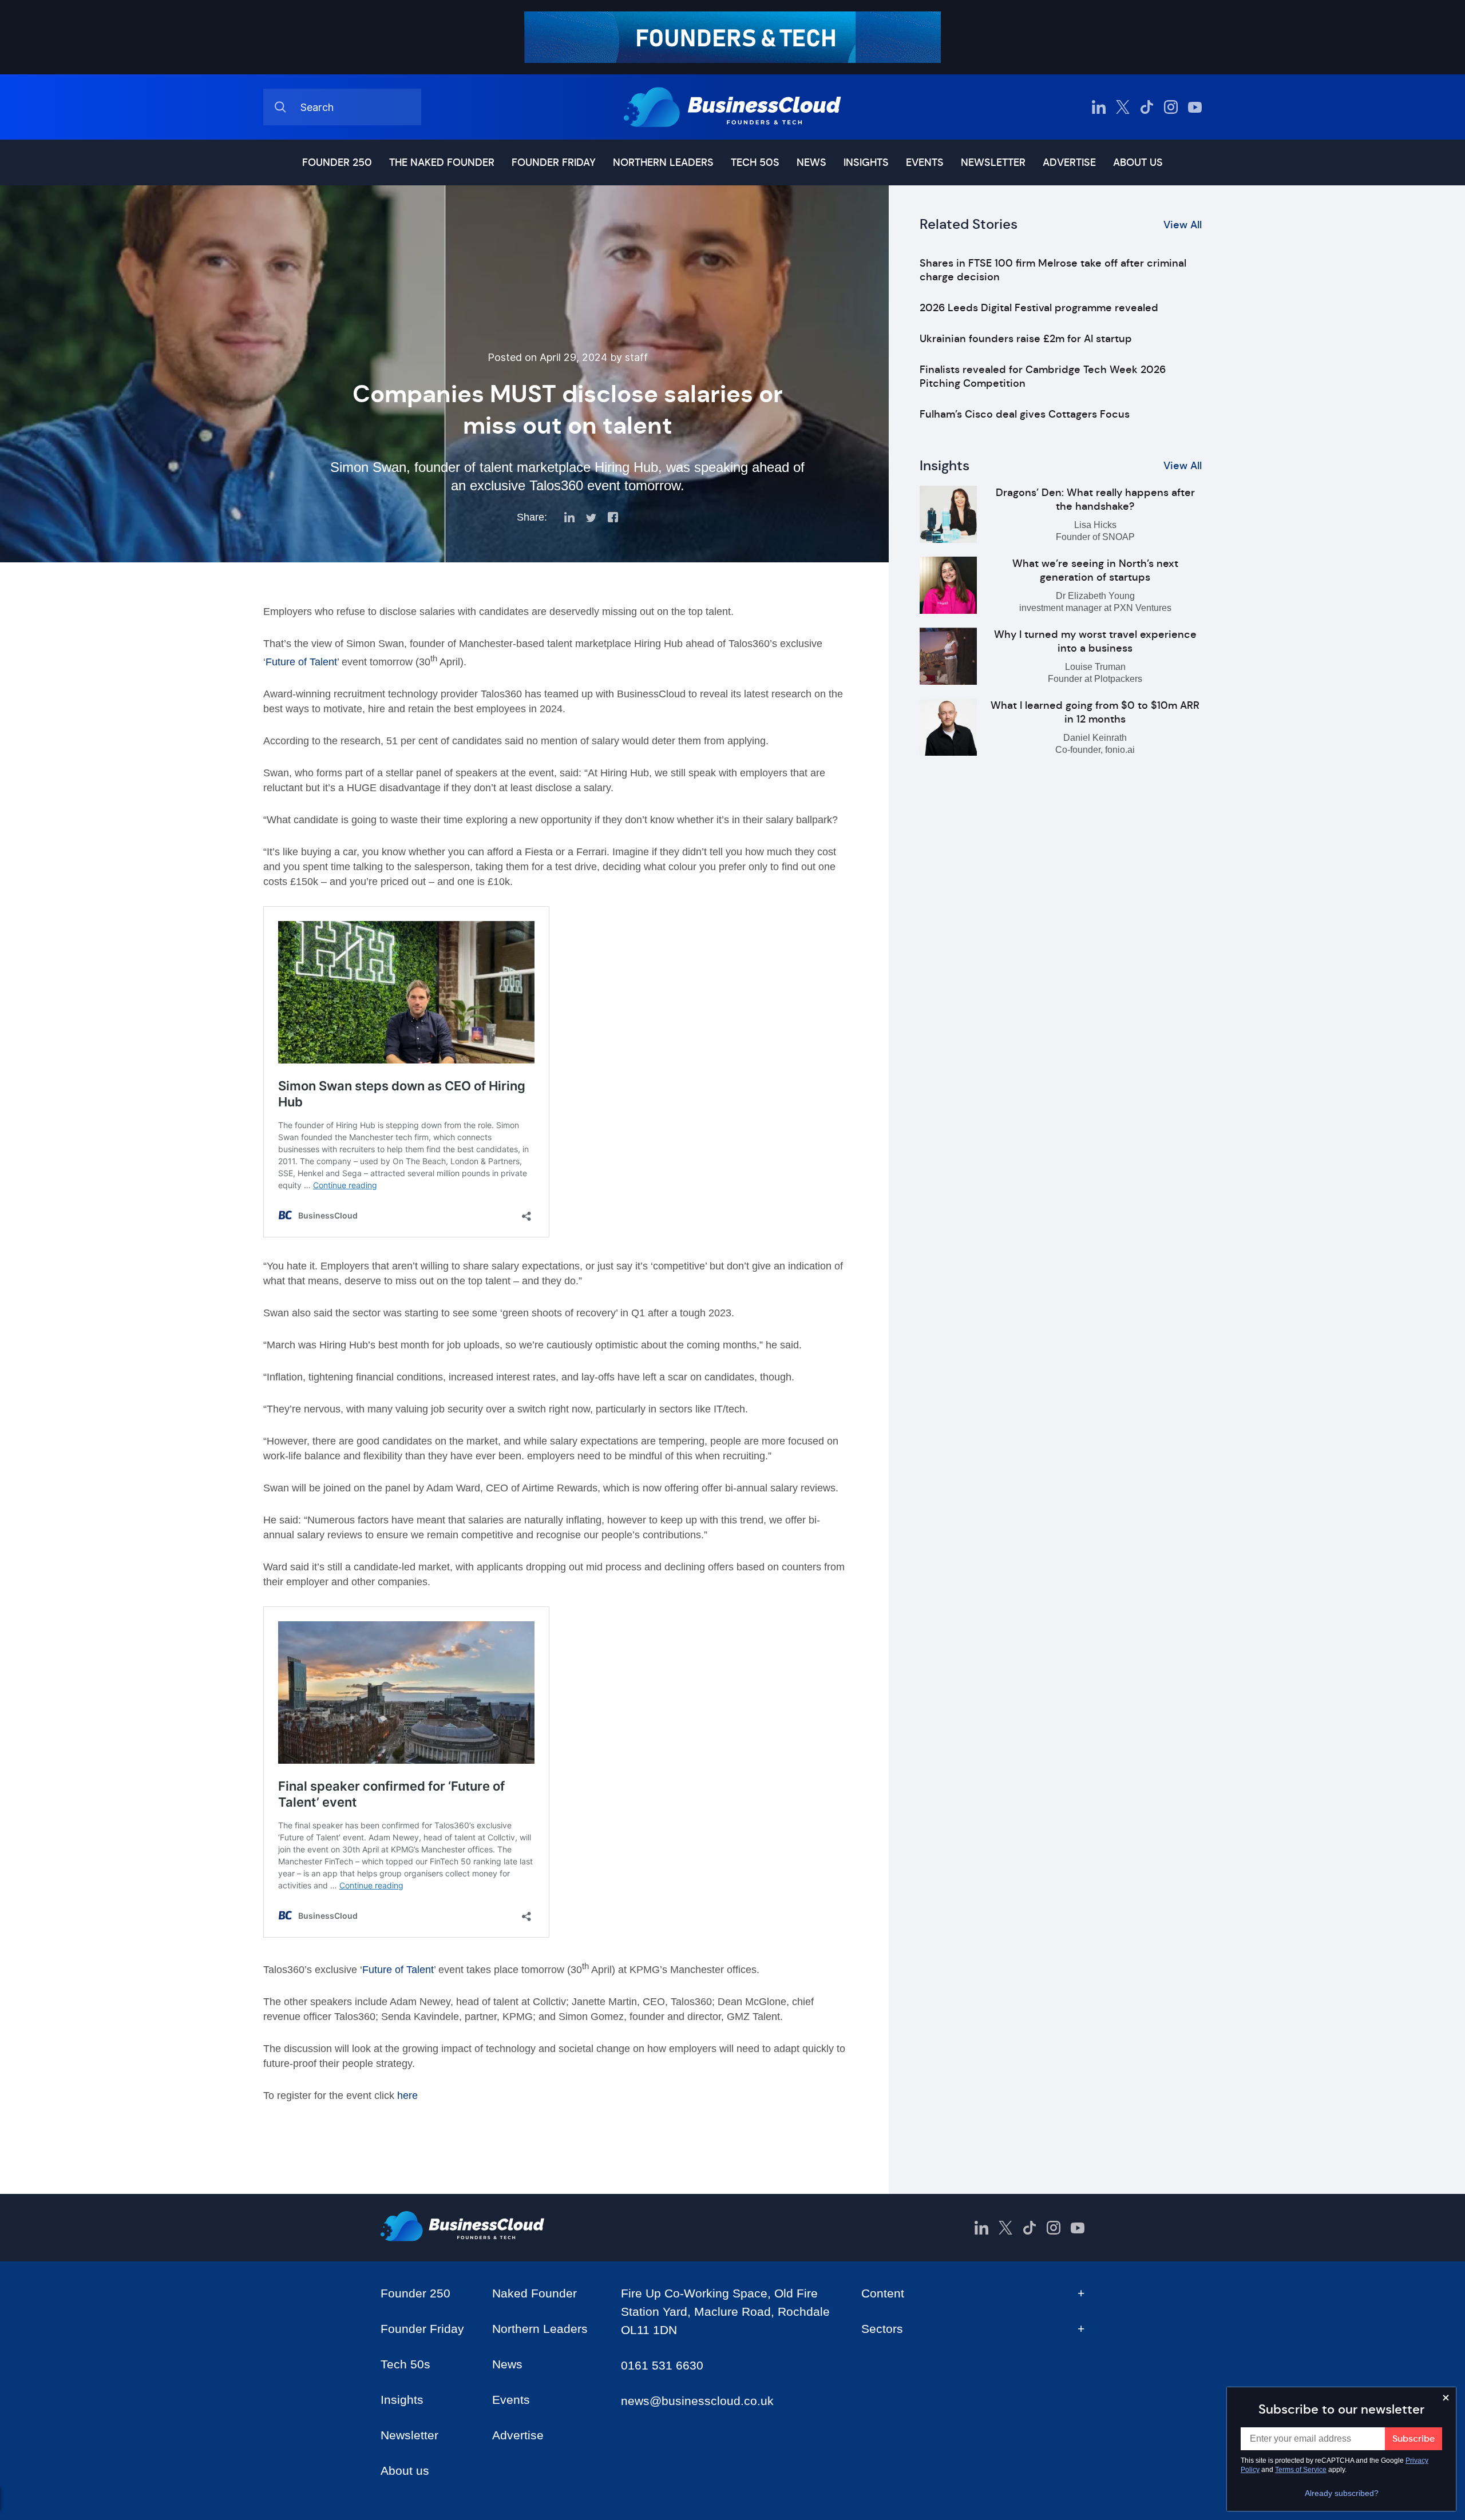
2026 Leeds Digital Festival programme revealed (1039, 308)
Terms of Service (1301, 2470)
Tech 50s (755, 162)
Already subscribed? (1342, 2493)
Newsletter (993, 162)
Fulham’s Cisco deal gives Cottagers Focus (1025, 414)
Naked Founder (534, 2293)
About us (1138, 162)
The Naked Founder (442, 162)
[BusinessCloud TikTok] (1147, 107)
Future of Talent (301, 662)
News (811, 162)
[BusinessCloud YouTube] (1195, 107)
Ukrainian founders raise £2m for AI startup (1026, 339)
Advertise (1069, 162)
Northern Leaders (663, 162)
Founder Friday (554, 162)
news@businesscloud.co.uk (697, 2401)
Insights (866, 162)
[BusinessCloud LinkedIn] (1099, 107)
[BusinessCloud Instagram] (1171, 107)
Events (925, 162)
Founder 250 (337, 162)
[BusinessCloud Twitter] (1123, 107)
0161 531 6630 (662, 2365)
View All (1183, 225)
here (409, 2096)
